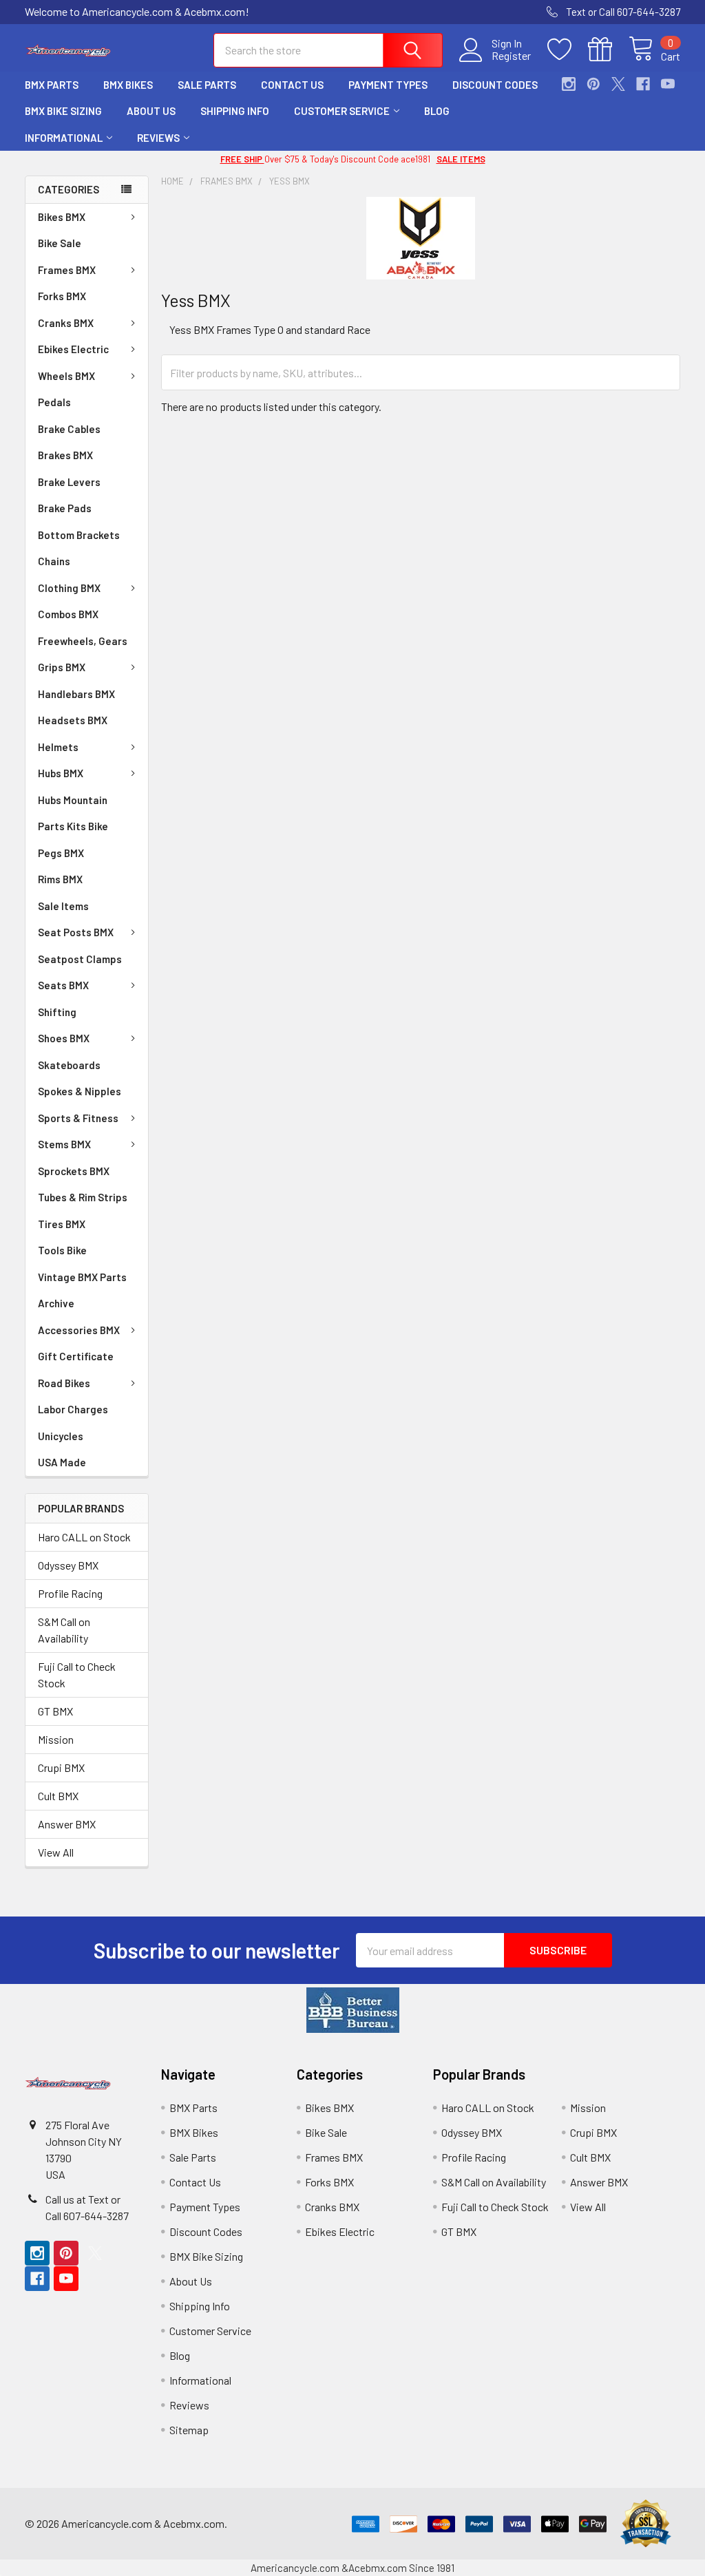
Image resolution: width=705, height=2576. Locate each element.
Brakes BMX (65, 455)
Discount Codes (495, 85)
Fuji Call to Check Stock (77, 1675)
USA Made (62, 1462)
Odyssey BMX (68, 1565)
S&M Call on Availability (64, 1630)
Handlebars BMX (76, 694)
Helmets (58, 747)
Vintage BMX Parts (82, 1277)
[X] (618, 84)
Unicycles (61, 1436)
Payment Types (388, 85)
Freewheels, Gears (83, 641)
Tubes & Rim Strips (83, 1197)
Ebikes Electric (73, 349)
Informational (64, 138)
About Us (151, 111)
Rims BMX (60, 879)
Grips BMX (62, 667)
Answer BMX (67, 1824)
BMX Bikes (128, 85)
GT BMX (55, 1711)
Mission (56, 1739)
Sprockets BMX (74, 1171)
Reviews (158, 138)
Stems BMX (64, 1144)
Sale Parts (207, 85)
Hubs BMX (61, 773)
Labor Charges (73, 1409)
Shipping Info (235, 111)
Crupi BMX (61, 1767)
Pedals (54, 402)
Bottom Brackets (79, 535)
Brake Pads (65, 508)
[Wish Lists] (568, 50)
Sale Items (63, 906)
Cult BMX (58, 1796)
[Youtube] (668, 84)
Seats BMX (63, 985)
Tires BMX (62, 1224)
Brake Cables (69, 429)
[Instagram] (569, 84)
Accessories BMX (79, 1330)
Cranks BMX (66, 323)
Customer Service (342, 111)
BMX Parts (52, 85)
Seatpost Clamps (80, 959)
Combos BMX (68, 614)
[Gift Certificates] (608, 50)
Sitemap (189, 2430)
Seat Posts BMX (76, 932)
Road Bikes (64, 1383)
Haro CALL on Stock (84, 1537)
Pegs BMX (61, 853)
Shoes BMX (64, 1038)
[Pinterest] (593, 84)
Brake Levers (69, 482)
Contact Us (292, 85)
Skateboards (69, 1065)
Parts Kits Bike (73, 826)
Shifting (57, 1012)
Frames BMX (67, 270)
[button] (353, 2010)
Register (511, 56)
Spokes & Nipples (80, 1091)
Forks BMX (62, 296)
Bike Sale (60, 243)
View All (56, 1852)
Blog (437, 111)
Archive (56, 1303)
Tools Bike (62, 1250)
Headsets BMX (73, 720)
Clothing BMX (69, 588)
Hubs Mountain (73, 800)
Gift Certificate (76, 1356)
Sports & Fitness (78, 1118)
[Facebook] (643, 84)
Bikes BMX (62, 217)
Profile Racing (70, 1593)
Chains (54, 561)
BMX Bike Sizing (63, 111)
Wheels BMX (66, 376)
